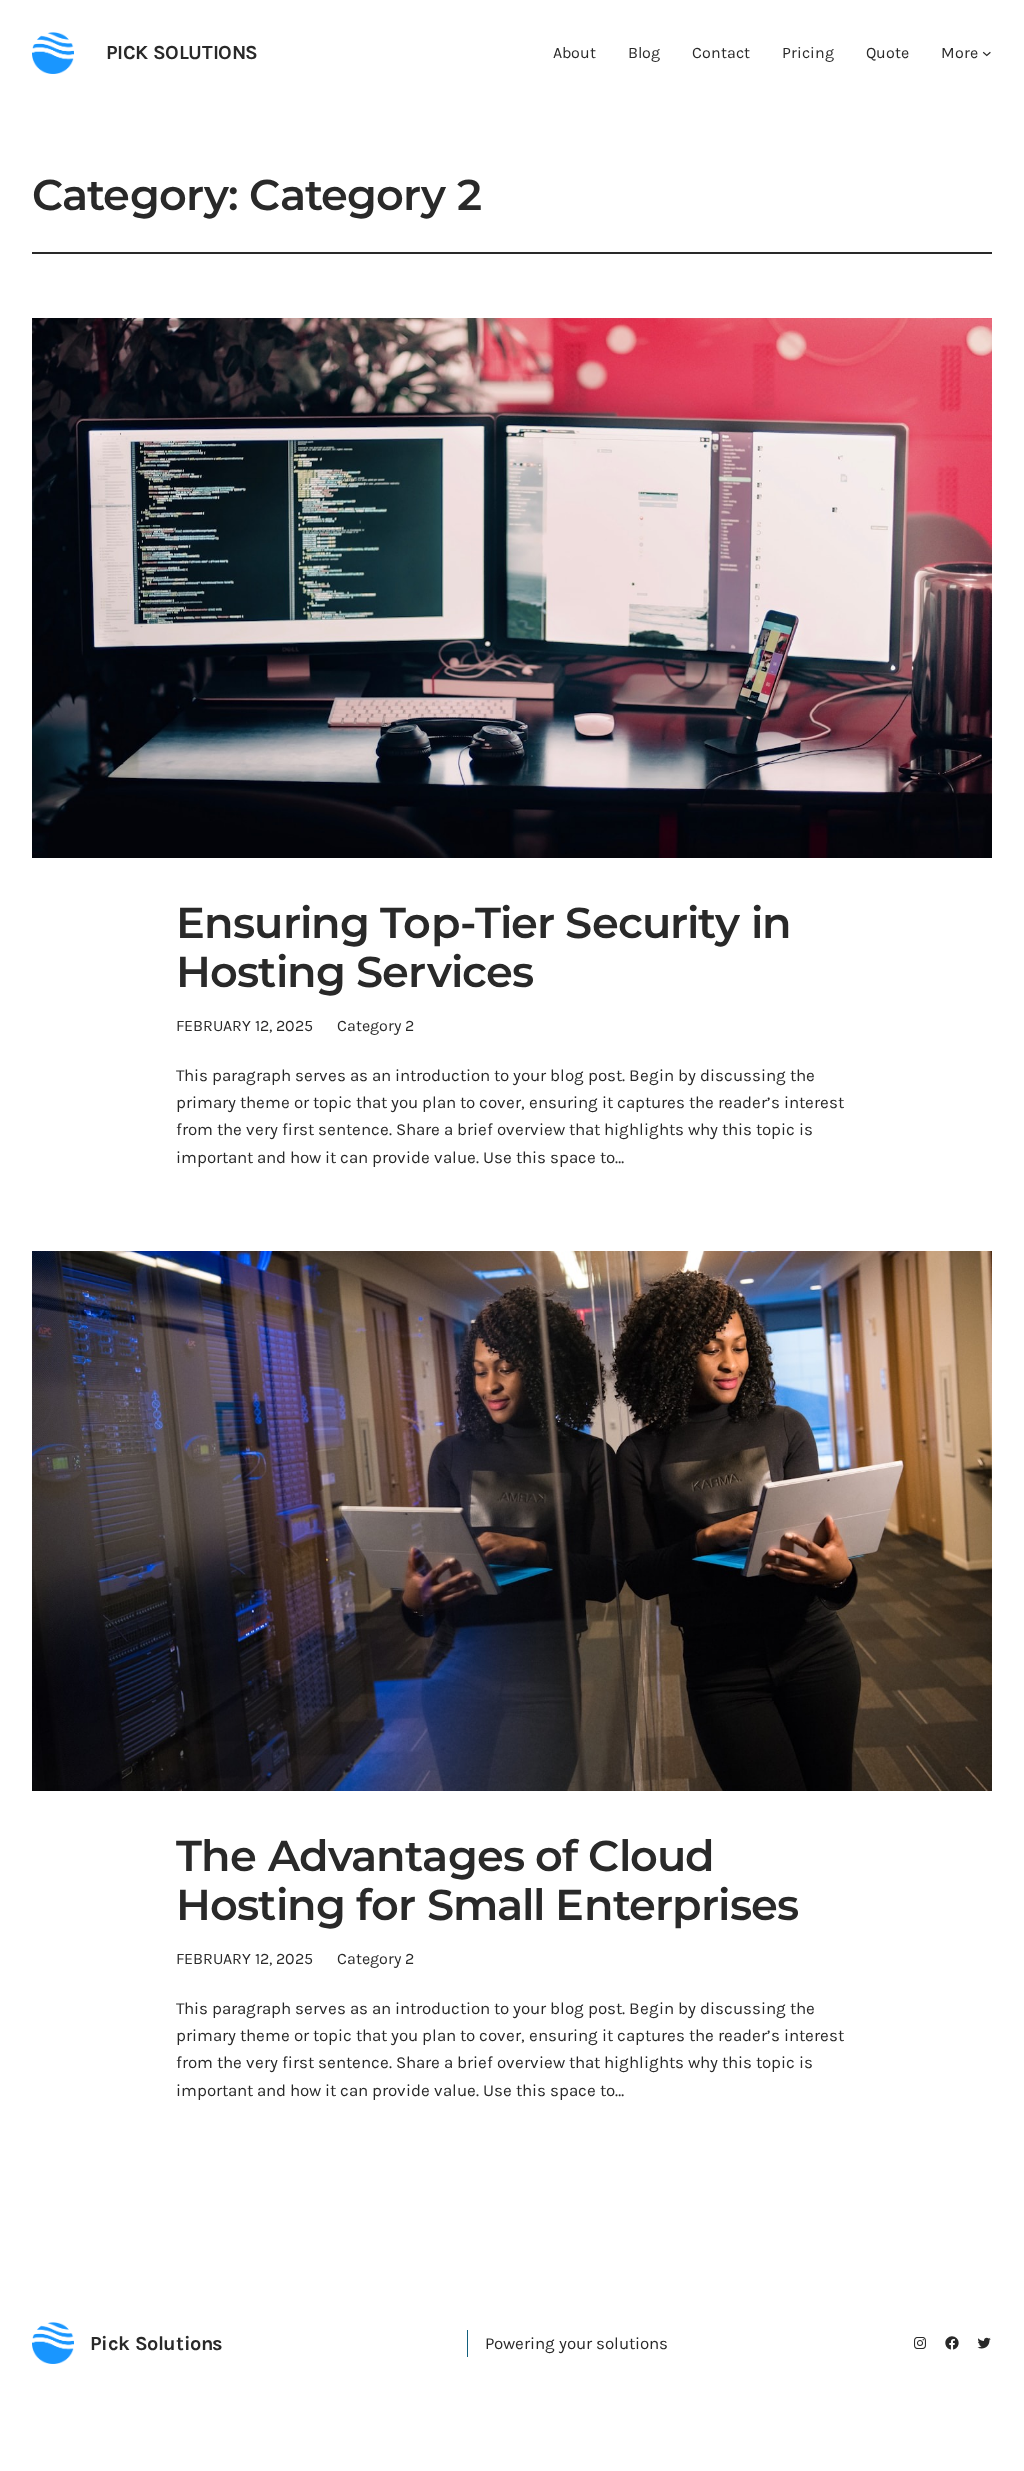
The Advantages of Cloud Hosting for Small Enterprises (487, 1880)
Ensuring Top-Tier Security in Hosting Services (483, 947)
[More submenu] (987, 53)
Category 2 (375, 1025)
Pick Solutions (182, 52)
